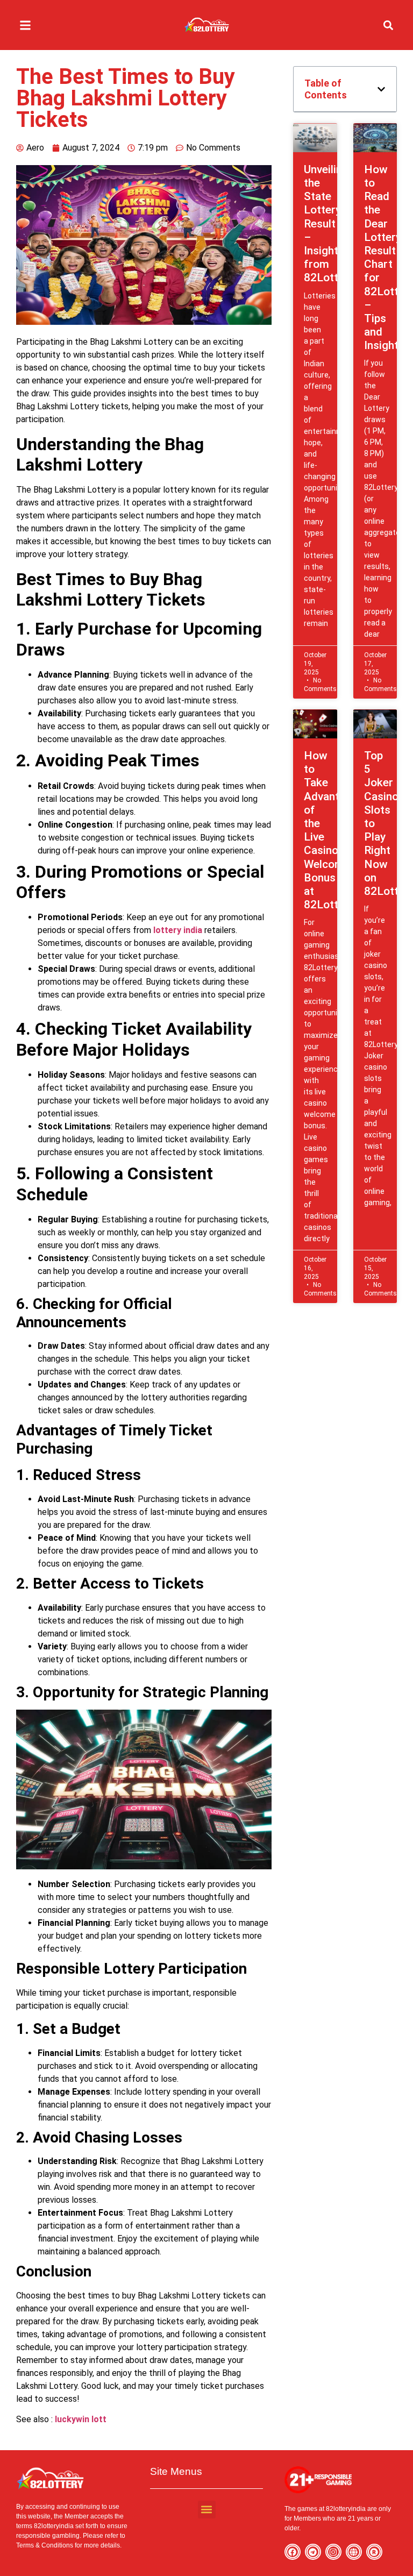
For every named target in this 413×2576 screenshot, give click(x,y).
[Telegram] (313, 2552)
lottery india (178, 930)
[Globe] (354, 2552)
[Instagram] (333, 2552)
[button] (25, 25)
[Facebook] (293, 2552)
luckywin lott (81, 2419)
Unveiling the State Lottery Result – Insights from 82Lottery (329, 224)
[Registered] (374, 2552)
